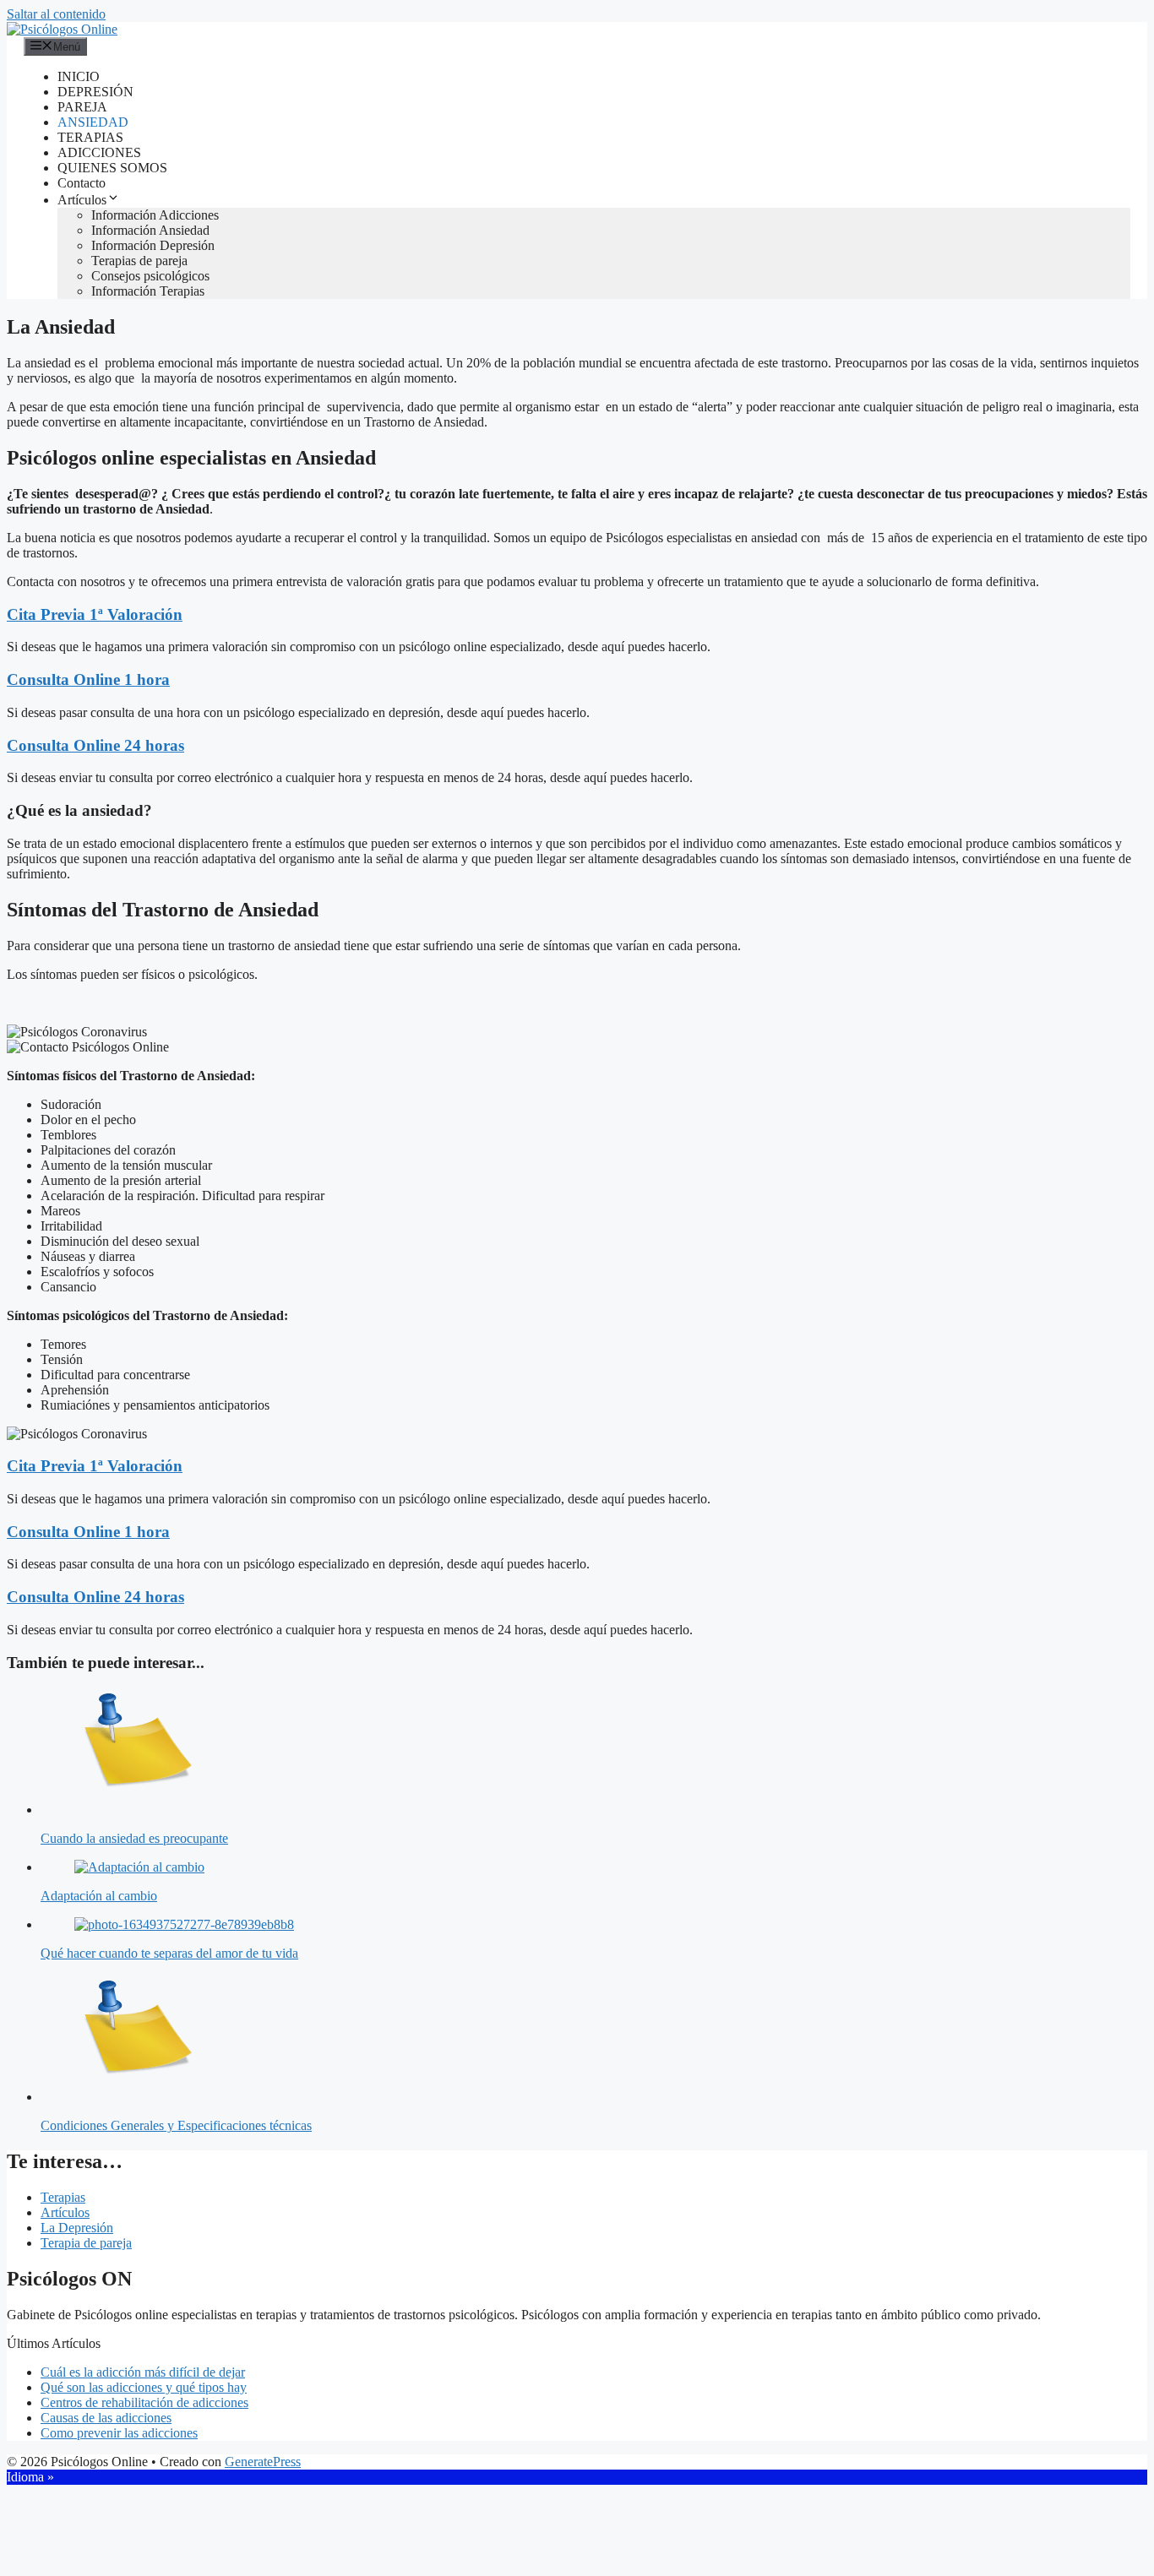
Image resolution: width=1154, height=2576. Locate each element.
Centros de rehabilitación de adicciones (144, 2402)
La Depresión (77, 2228)
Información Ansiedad (150, 230)
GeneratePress (263, 2462)
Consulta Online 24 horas (95, 745)
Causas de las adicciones (106, 2418)
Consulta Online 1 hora (88, 679)
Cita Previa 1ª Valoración (95, 614)
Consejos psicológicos (150, 276)
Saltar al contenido (56, 14)
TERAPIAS (90, 137)
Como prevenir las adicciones (119, 2433)
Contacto (82, 183)
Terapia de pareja (86, 2243)
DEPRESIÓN (95, 92)
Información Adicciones (155, 215)
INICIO (79, 76)
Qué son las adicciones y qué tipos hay (144, 2387)
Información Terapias (148, 291)
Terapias (63, 2197)
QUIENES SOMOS (112, 168)
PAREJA (82, 107)
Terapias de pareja (139, 261)
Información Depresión (153, 245)
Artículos (82, 200)
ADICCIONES (99, 152)
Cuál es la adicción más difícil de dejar (143, 2372)
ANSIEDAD (93, 122)
